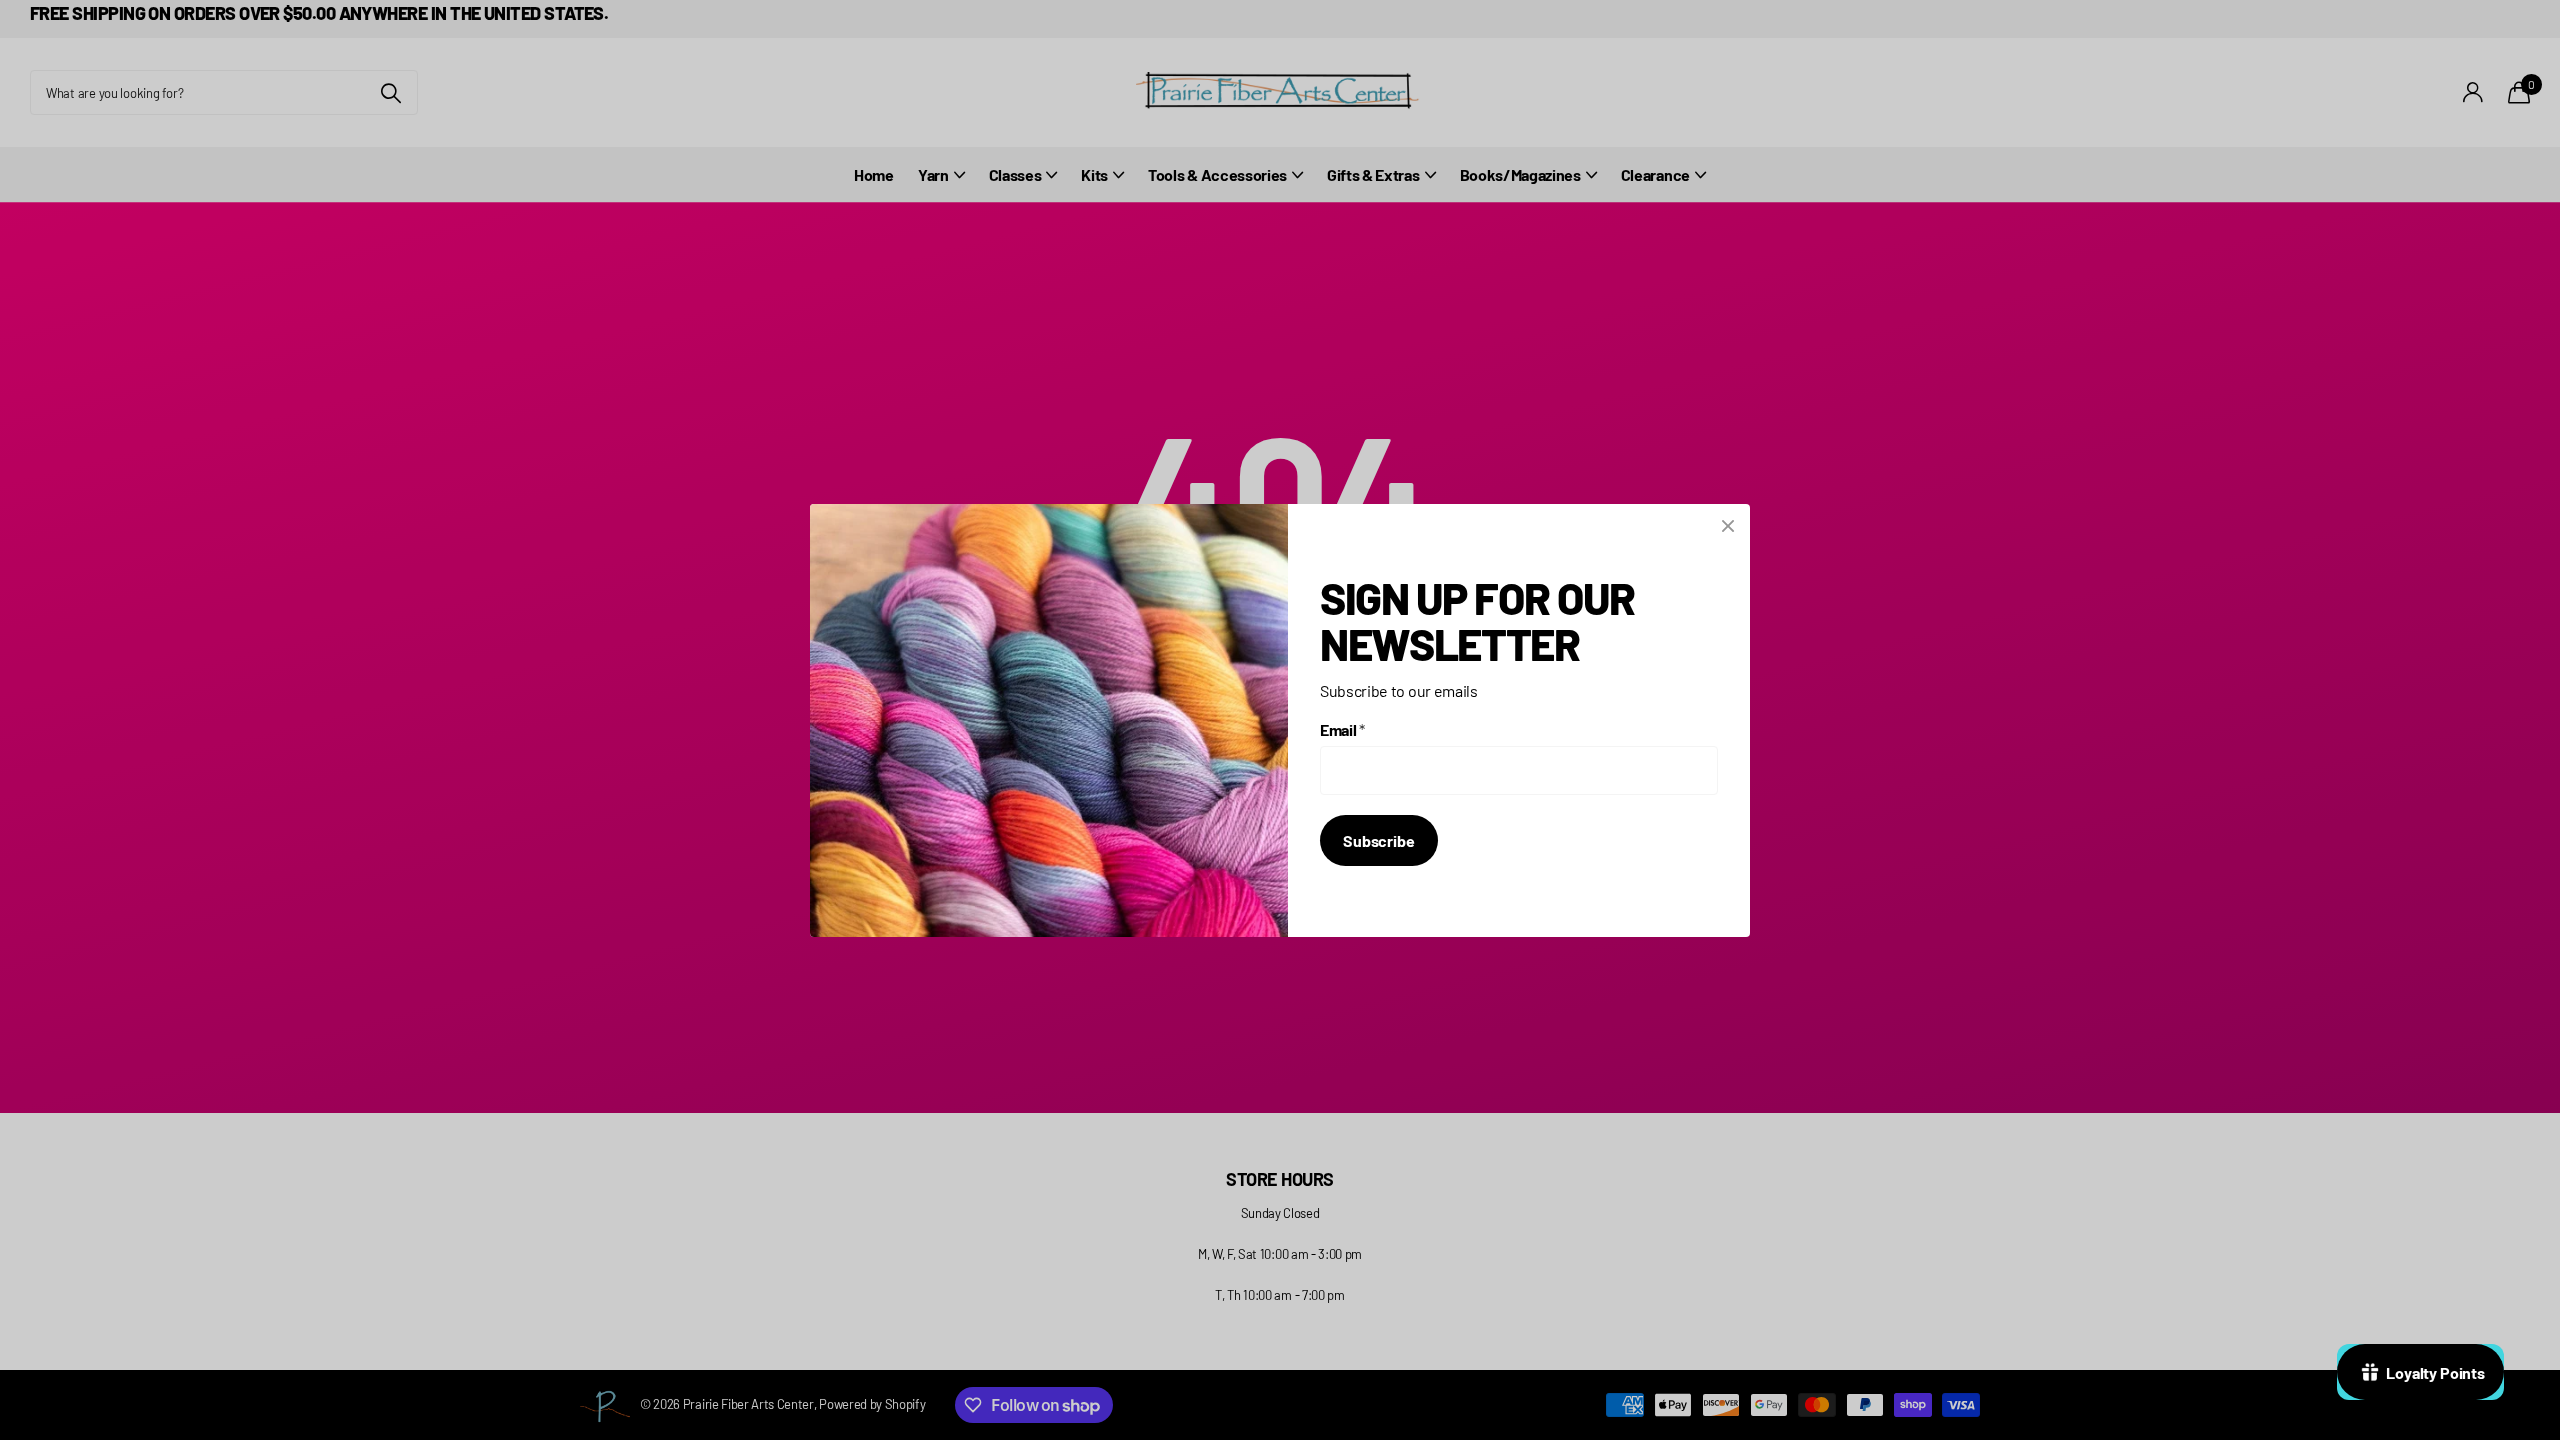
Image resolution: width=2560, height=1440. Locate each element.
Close (1728, 526)
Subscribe (1379, 840)
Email (1342, 729)
